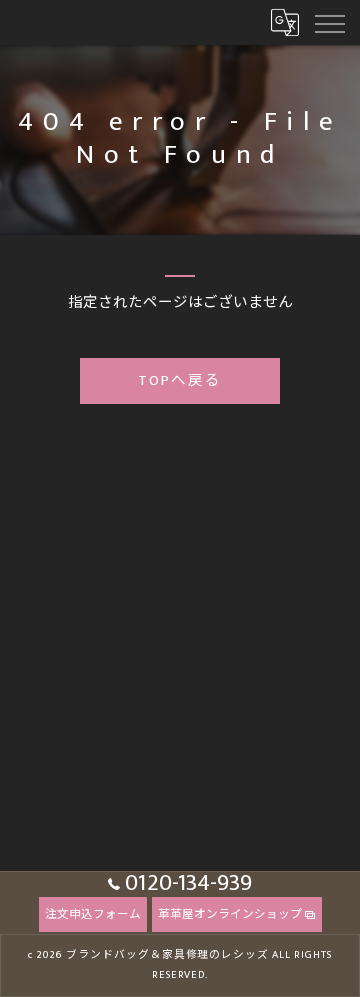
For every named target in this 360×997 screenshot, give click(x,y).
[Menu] (329, 22)
